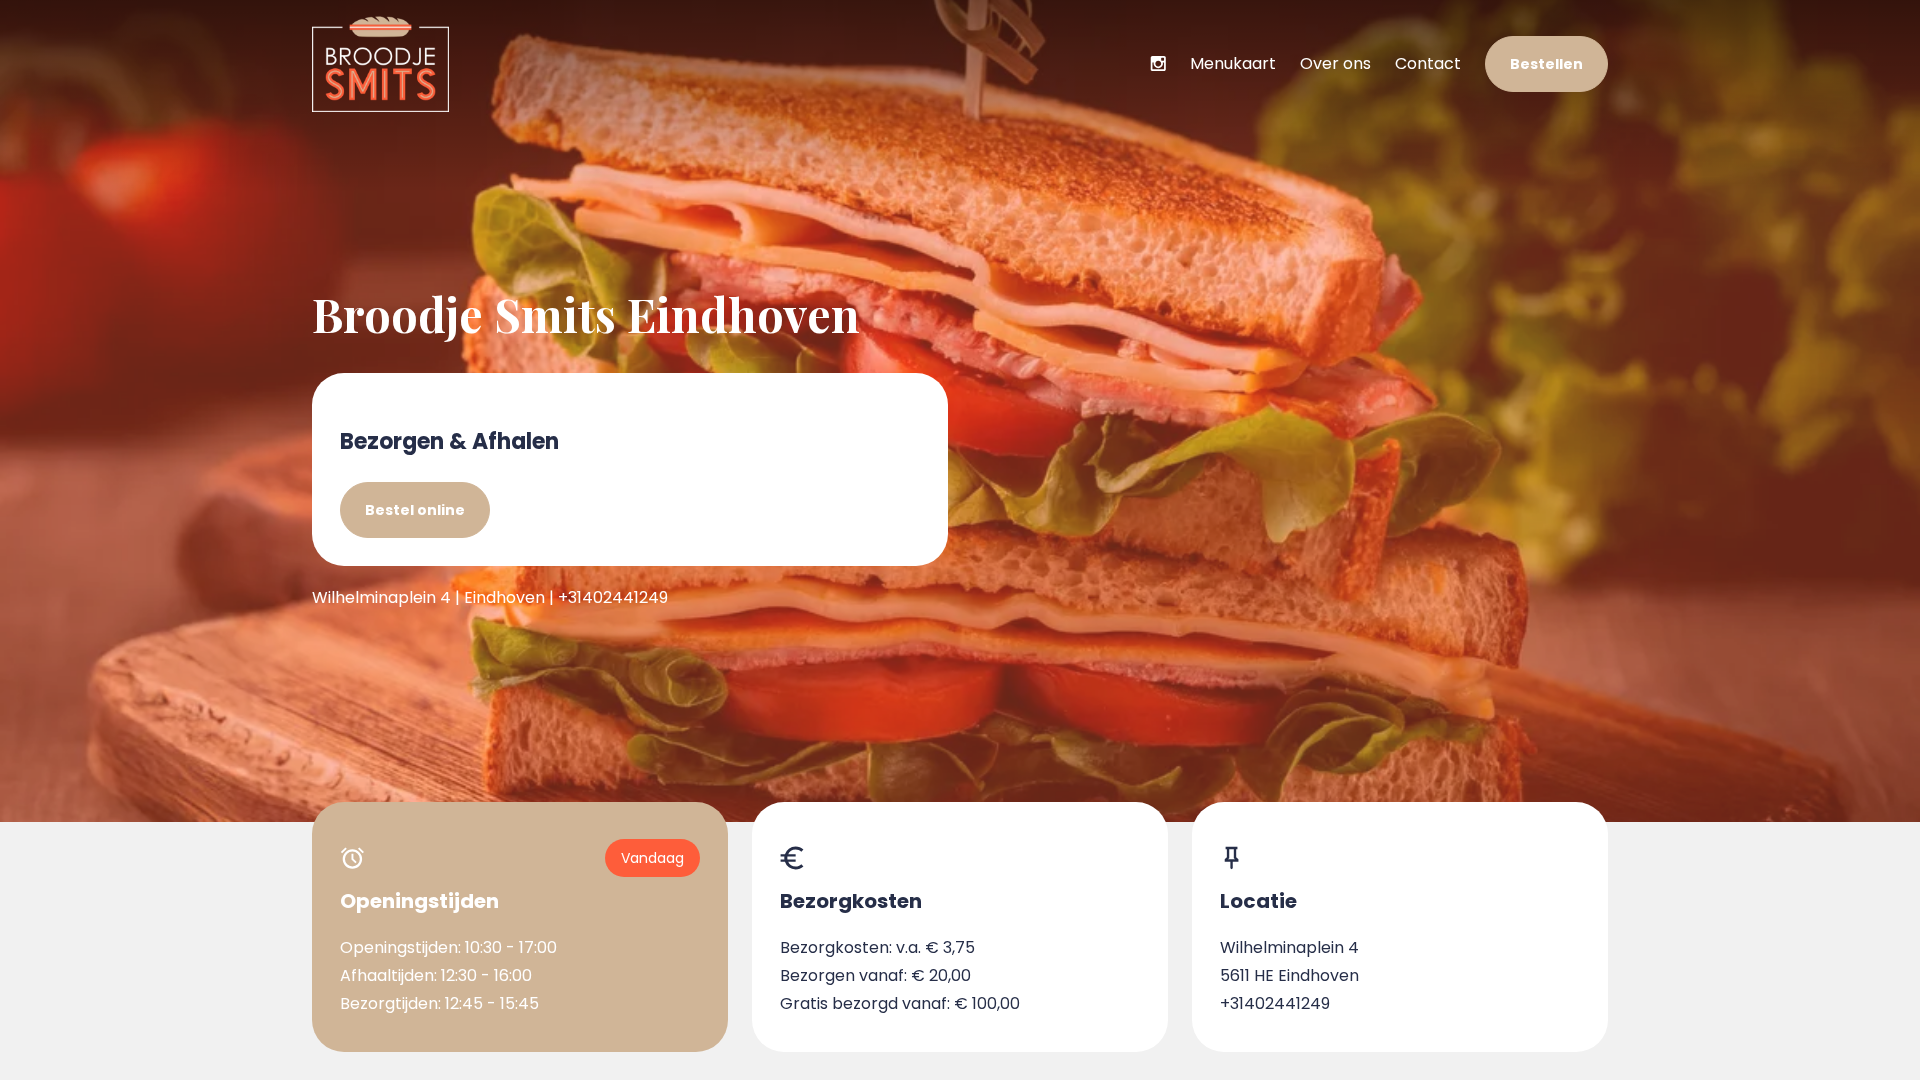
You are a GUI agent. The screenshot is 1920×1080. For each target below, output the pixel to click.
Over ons (1335, 63)
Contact (1428, 63)
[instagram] (1158, 63)
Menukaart (1233, 63)
